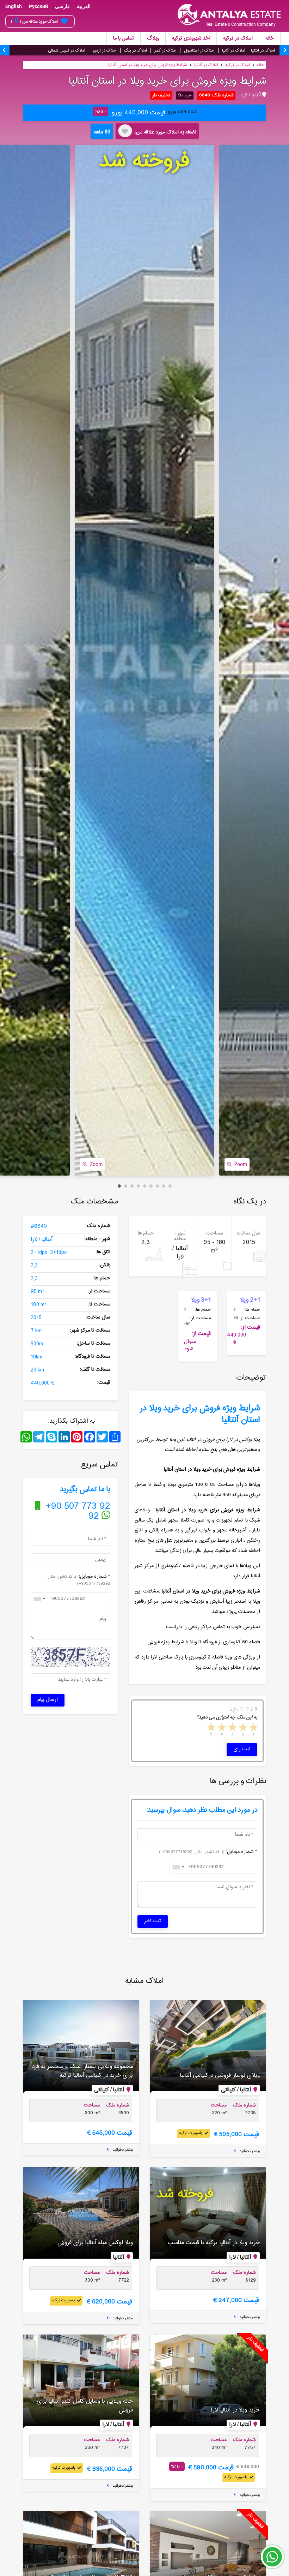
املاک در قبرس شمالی (67, 50)
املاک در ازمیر (105, 50)
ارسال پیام (48, 1700)
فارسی (62, 6)
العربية (84, 6)
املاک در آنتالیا (263, 50)
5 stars (211, 1728)
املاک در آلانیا (234, 50)
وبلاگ (153, 38)
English (14, 6)
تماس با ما (124, 38)
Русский (38, 6)
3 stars (232, 1728)
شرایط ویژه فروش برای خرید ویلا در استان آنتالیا (148, 65)
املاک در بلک (136, 50)
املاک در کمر (165, 50)
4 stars (221, 1728)
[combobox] (39, 1599)
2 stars (242, 1728)
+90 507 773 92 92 (77, 1511)
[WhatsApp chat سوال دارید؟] (272, 2560)
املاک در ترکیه (238, 38)
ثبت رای (242, 1749)
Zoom (96, 1164)
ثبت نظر (153, 1921)
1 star (253, 1728)
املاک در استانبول (199, 50)
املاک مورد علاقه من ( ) (34, 21)
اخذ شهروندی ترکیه (191, 38)
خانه (270, 38)
